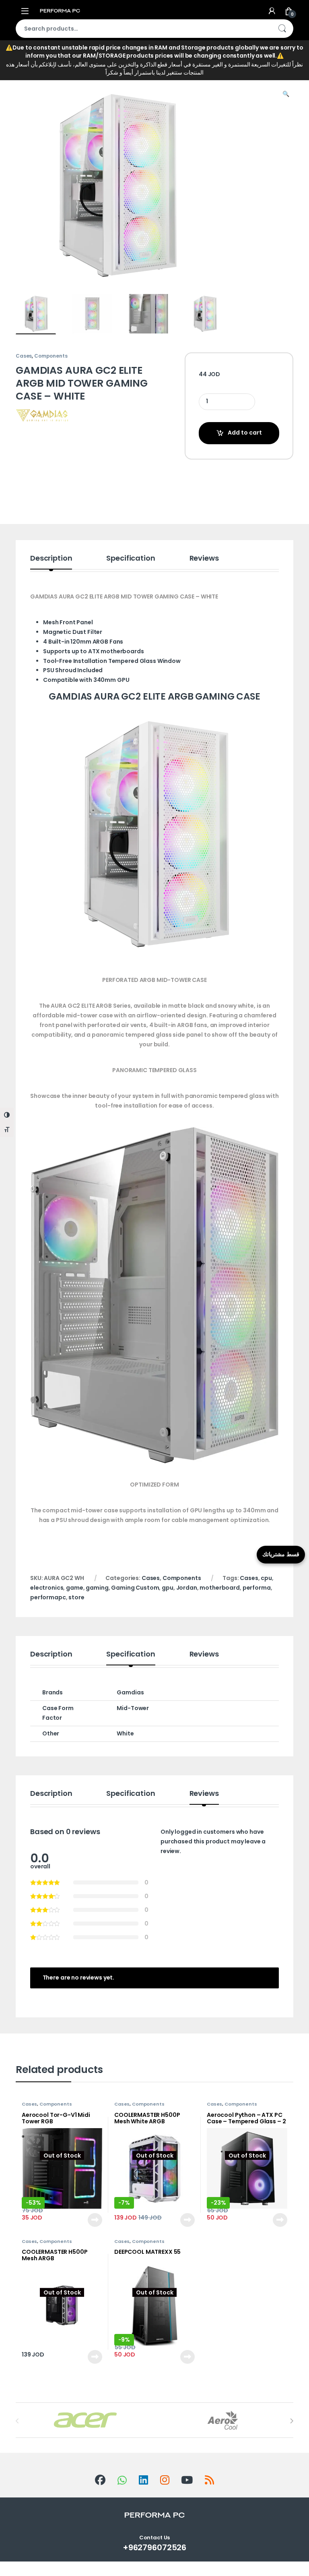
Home (24, 68)
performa (257, 1588)
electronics (47, 1588)
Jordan (187, 1588)
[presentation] (291, 2421)
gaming (97, 1588)
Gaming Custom (135, 1588)
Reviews (204, 559)
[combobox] (143, 29)
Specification (131, 559)
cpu (266, 1578)
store (76, 1597)
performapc (48, 1597)
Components (77, 68)
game (74, 1588)
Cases (135, 68)
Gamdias (130, 1692)
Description (51, 559)
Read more (95, 2220)
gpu (168, 1588)
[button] (286, 94)
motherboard (219, 1588)
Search (282, 29)
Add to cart (245, 433)
